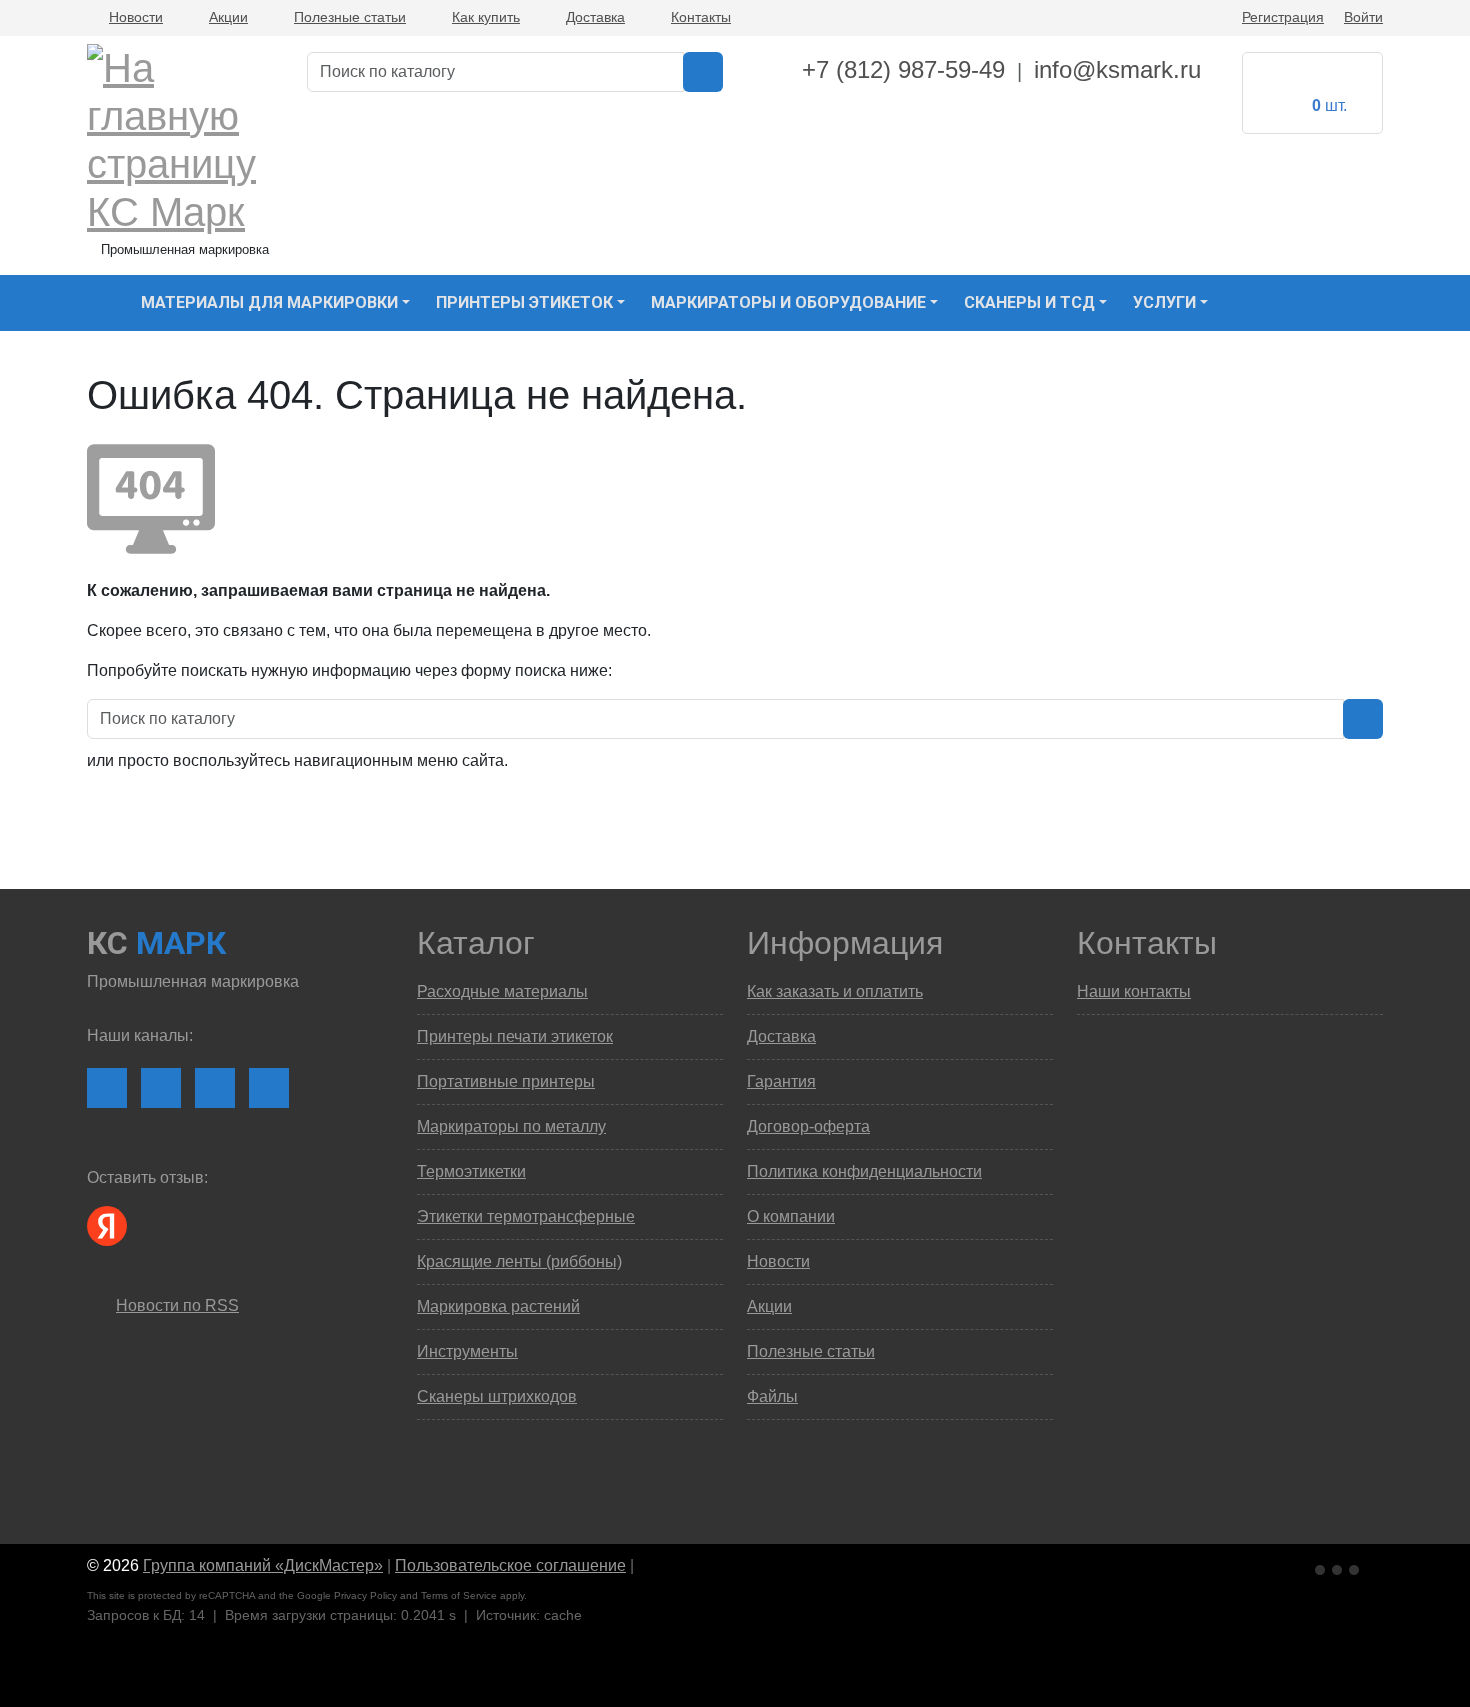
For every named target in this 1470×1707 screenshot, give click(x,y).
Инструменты (467, 1351)
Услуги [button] (1164, 302)
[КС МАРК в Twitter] (269, 1088)
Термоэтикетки (471, 1171)
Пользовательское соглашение (510, 1565)
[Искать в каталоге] (703, 72)
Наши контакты (1134, 991)
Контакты (701, 17)
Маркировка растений (498, 1306)
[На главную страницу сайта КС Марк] (99, 303)
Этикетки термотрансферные (526, 1216)
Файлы (772, 1396)
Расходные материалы (502, 991)
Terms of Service (459, 1595)
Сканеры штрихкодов (497, 1396)
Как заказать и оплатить (835, 991)
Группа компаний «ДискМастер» (263, 1565)
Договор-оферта (808, 1126)
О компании (791, 1216)
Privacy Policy (365, 1595)
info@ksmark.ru (1117, 69)
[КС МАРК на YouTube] (161, 1088)
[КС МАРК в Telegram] (215, 1088)
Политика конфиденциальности (864, 1171)
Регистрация (1283, 17)
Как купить (486, 17)
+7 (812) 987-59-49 (903, 69)
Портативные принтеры (506, 1081)
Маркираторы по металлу (511, 1126)
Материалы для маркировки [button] (269, 302)
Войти (1363, 17)
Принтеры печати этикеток (515, 1036)
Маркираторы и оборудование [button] (788, 302)
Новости (136, 17)
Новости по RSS (177, 1305)
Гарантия (781, 1081)
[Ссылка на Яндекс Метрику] (1339, 1566)
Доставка (595, 17)
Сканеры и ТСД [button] (1029, 302)
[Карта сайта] (648, 1565)
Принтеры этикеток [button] (524, 302)
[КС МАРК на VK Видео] (107, 1088)
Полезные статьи (350, 17)
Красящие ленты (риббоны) (519, 1261)
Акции (228, 17)
